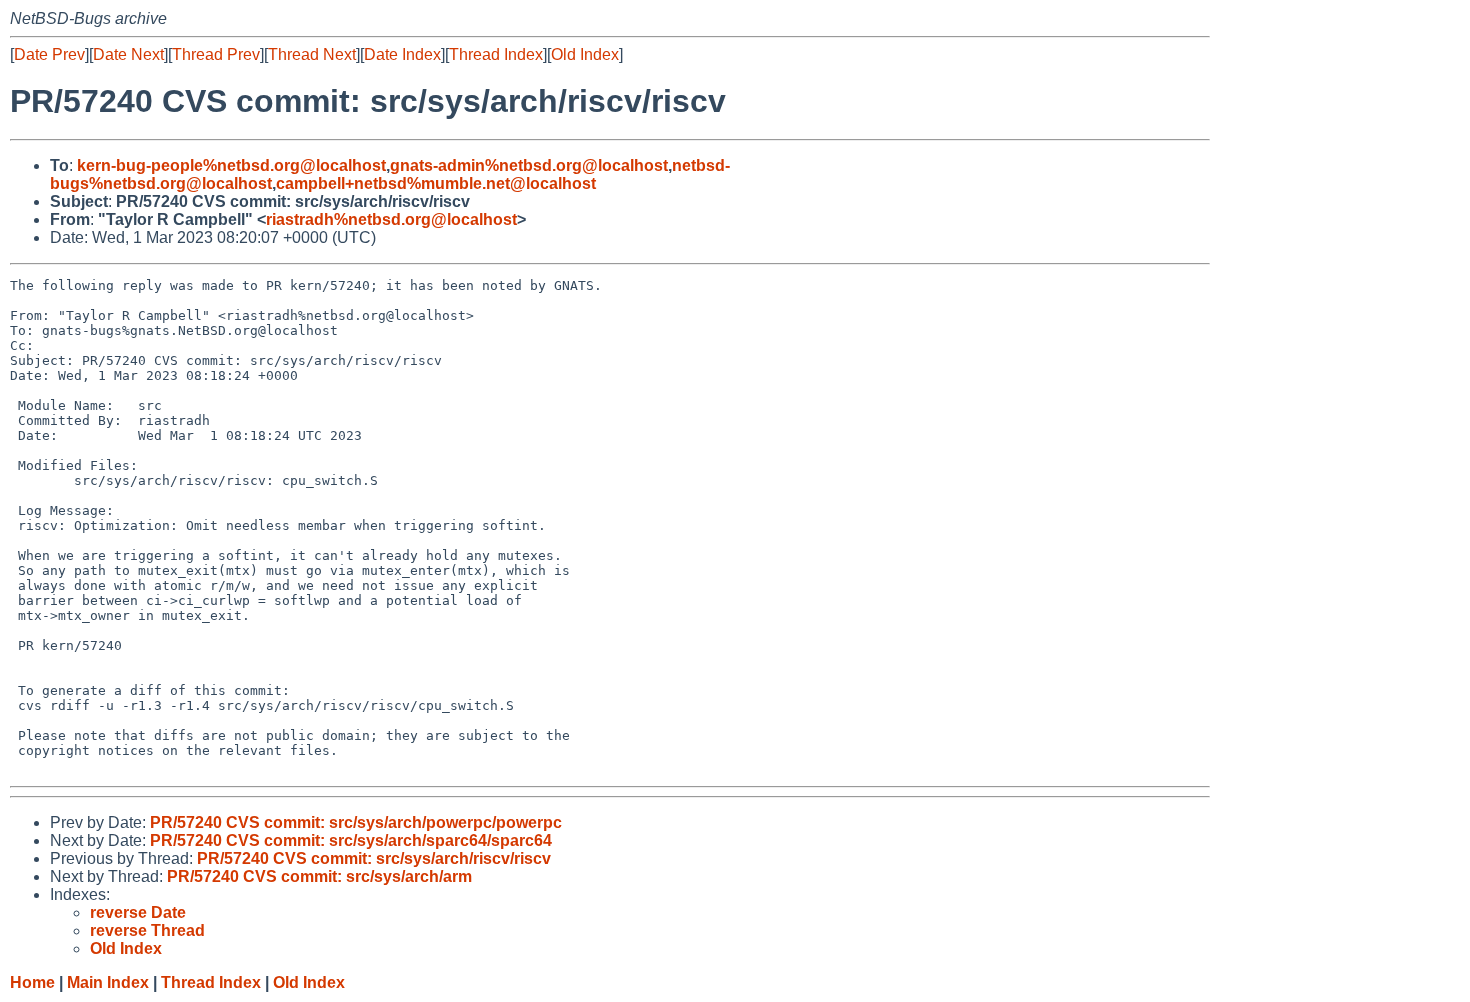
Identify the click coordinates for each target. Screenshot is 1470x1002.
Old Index (585, 54)
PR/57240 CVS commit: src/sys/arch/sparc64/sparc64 (351, 840)
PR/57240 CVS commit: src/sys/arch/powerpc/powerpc (356, 822)
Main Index (108, 982)
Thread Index (496, 54)
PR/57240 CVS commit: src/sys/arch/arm (319, 876)
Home (32, 982)
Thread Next (312, 54)
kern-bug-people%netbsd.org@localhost (231, 165)
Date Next (128, 54)
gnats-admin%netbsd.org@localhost (529, 165)
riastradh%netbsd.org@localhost (391, 219)
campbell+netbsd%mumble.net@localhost (436, 183)
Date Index (402, 54)
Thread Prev (216, 54)
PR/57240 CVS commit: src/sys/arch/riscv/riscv (374, 858)
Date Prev (49, 54)
